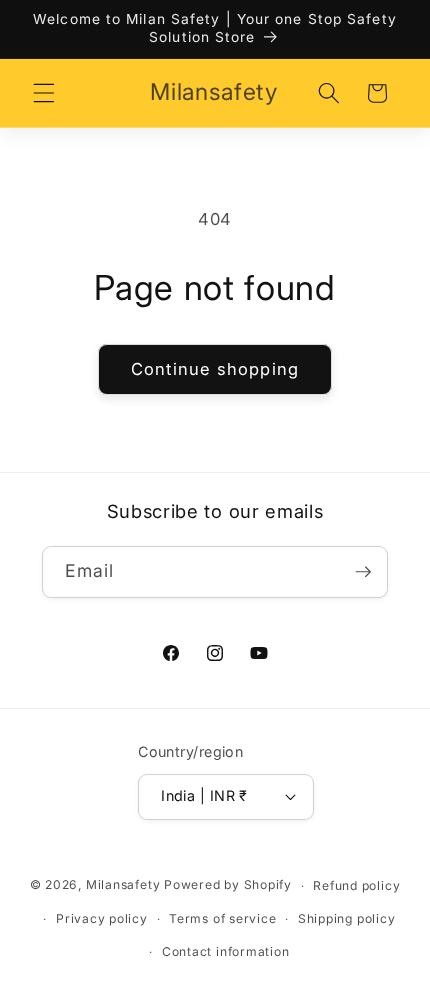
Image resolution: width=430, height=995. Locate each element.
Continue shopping (215, 369)
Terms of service (222, 918)
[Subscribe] (363, 572)
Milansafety (123, 885)
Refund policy (356, 885)
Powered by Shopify (228, 885)
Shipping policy (347, 918)
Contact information (226, 951)
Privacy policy (102, 918)
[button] (44, 93)
